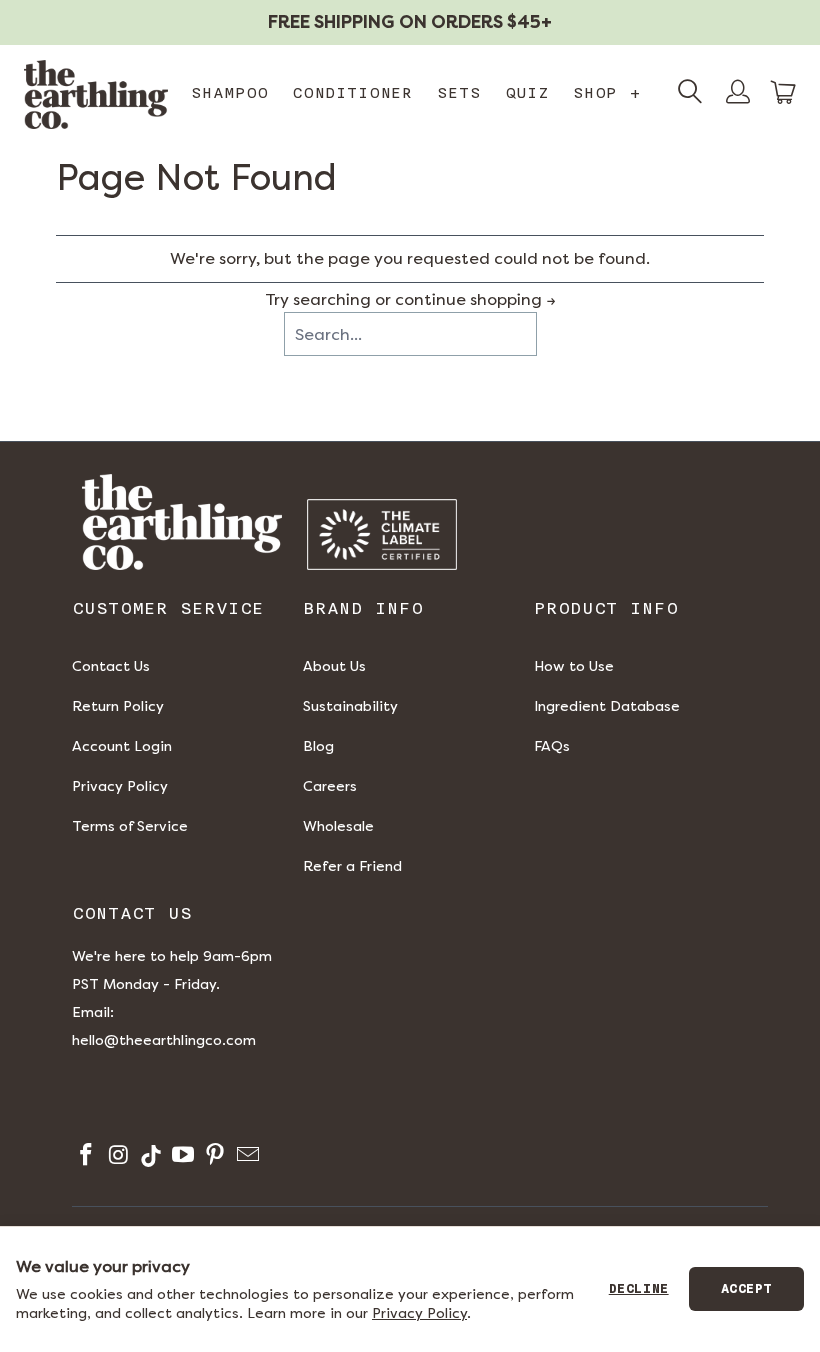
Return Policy (118, 706)
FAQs (552, 746)
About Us (334, 666)
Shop (607, 93)
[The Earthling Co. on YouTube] (181, 1157)
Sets (459, 93)
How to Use (574, 666)
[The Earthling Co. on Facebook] (84, 1157)
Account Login (122, 746)
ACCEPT (746, 1289)
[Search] (690, 94)
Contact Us (111, 666)
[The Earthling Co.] (96, 94)
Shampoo (229, 93)
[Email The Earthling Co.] (245, 1157)
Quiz (527, 93)
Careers (330, 786)
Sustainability (350, 706)
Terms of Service (130, 826)
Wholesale (338, 826)
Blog (318, 746)
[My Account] (738, 94)
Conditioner (352, 93)
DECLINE (639, 1289)
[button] (784, 92)
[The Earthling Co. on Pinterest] (213, 1157)
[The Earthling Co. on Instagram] (116, 1157)
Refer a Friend (352, 866)
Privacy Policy (120, 786)
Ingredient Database (607, 706)
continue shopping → (475, 299)
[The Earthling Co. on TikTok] (149, 1157)
